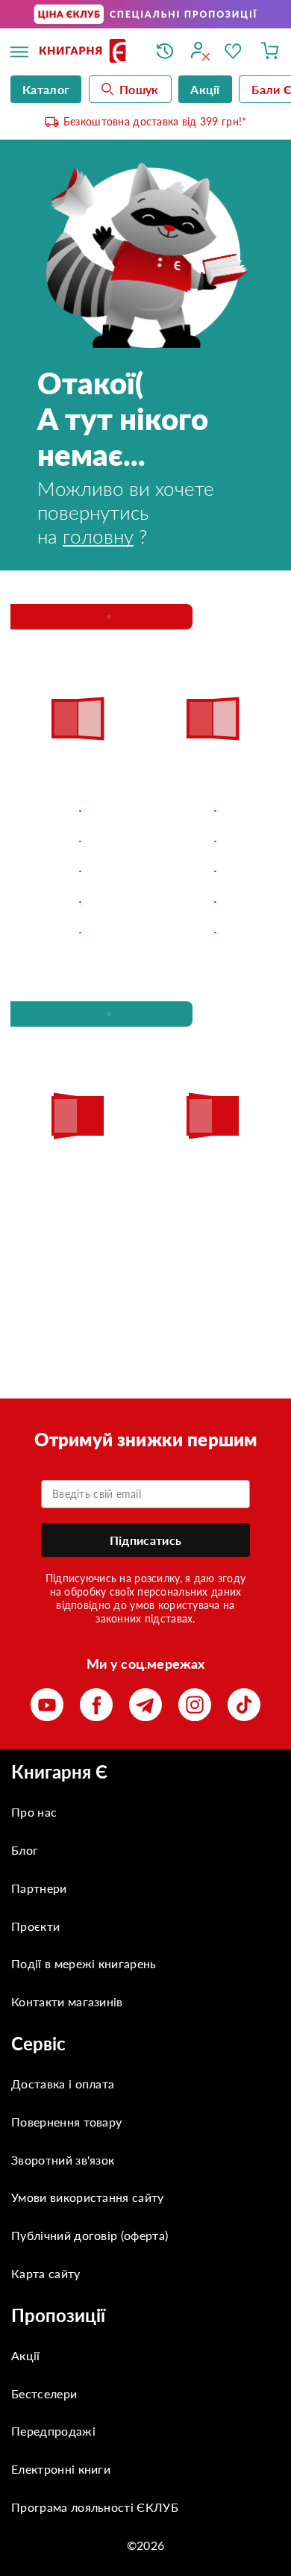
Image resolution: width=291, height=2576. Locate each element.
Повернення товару (66, 2122)
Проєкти (35, 1926)
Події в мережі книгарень (84, 1963)
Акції (26, 2355)
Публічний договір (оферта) (90, 2235)
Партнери (39, 1888)
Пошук (139, 89)
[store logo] (87, 52)
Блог (25, 1850)
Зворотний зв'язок (63, 2160)
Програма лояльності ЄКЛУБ (95, 2507)
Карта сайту (46, 2273)
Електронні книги (61, 2469)
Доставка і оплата (63, 2084)
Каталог (46, 89)
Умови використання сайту (88, 2197)
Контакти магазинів (67, 2001)
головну (98, 536)
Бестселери (44, 2393)
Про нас (34, 1812)
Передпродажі (53, 2431)
